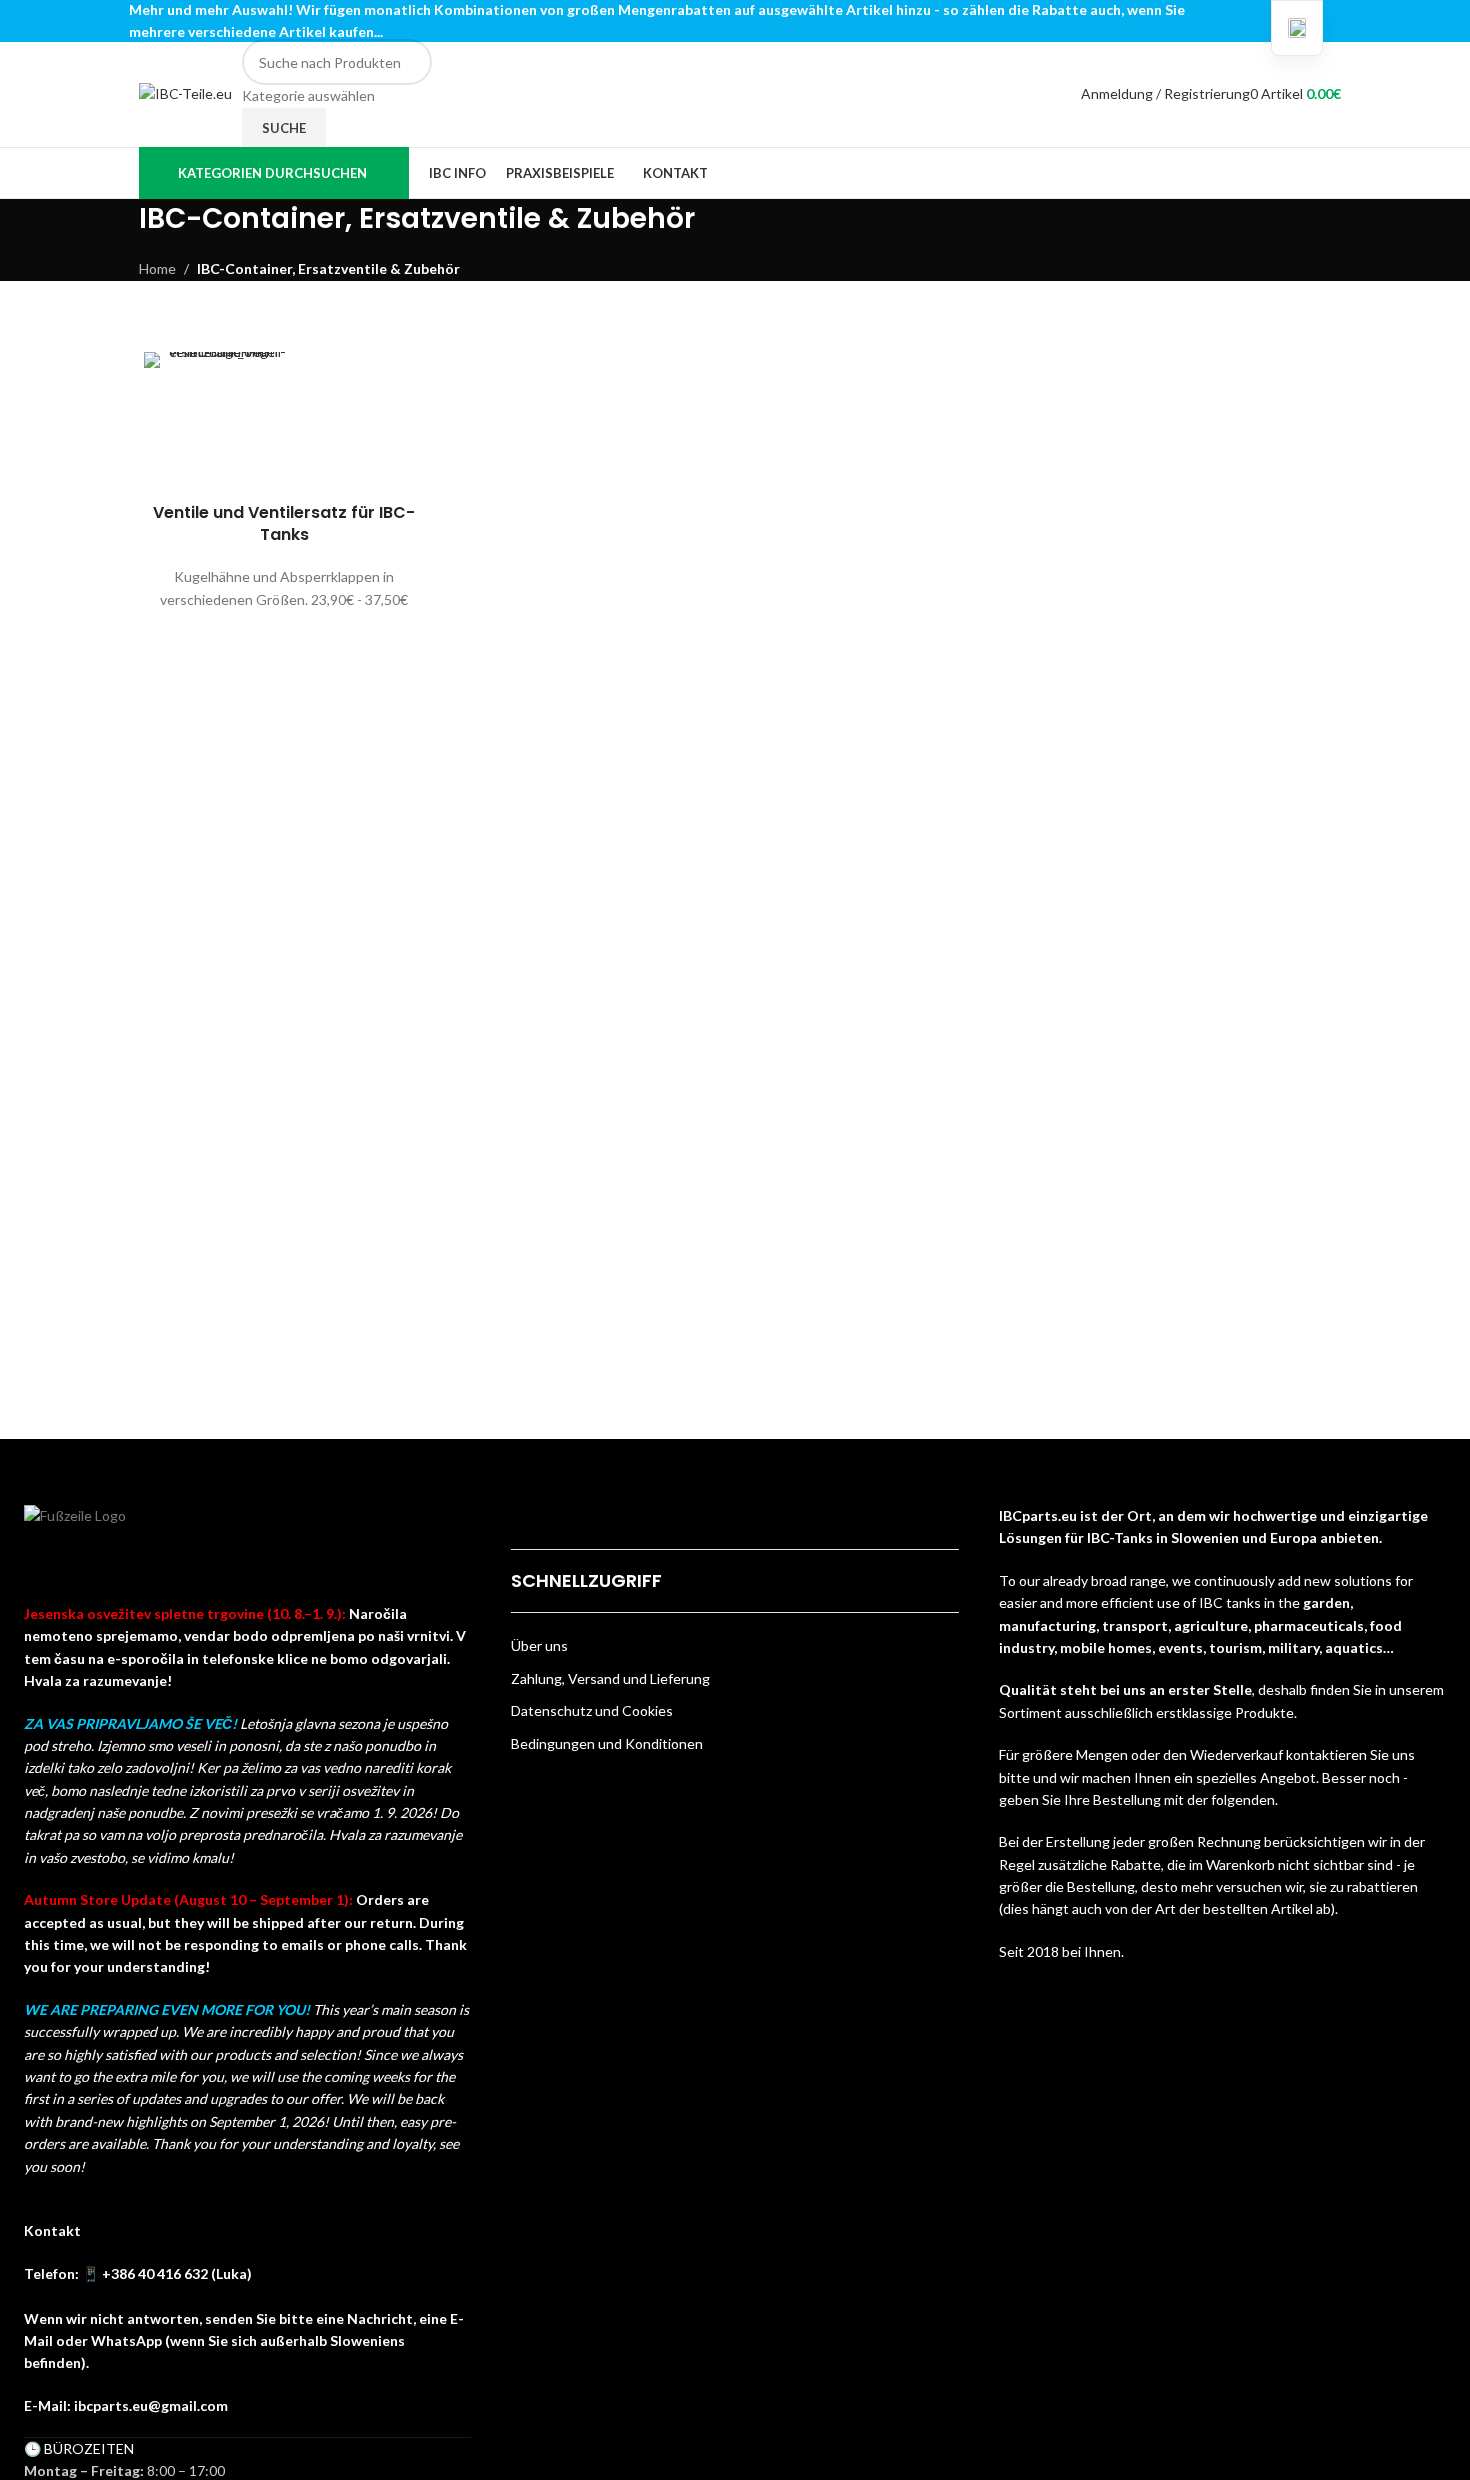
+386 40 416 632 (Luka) (177, 2273)
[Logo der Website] (185, 92)
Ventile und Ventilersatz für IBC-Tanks (284, 523)
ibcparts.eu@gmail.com (151, 2405)
